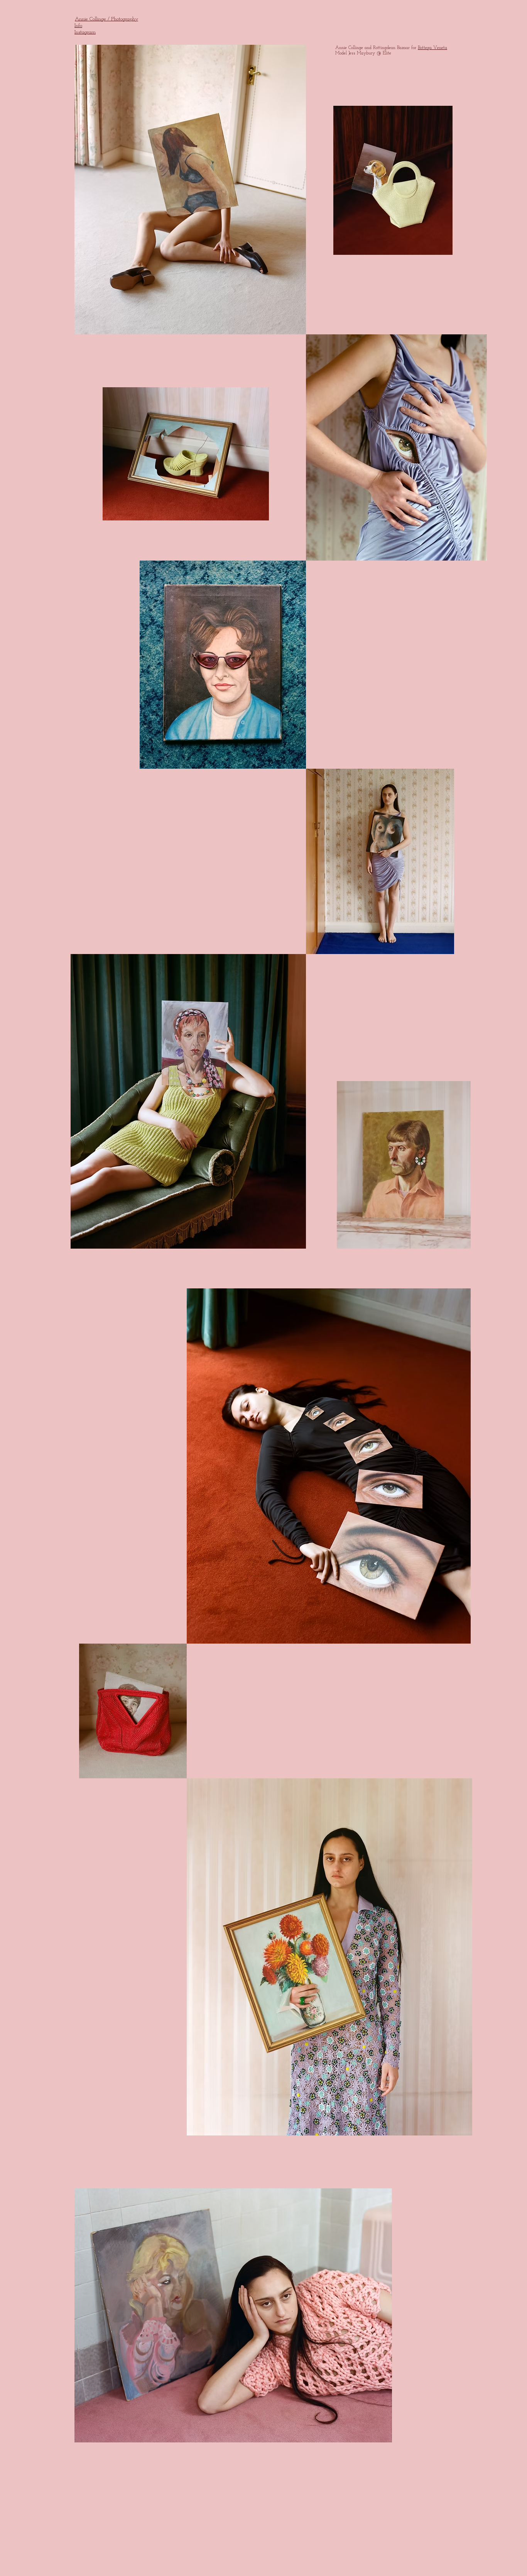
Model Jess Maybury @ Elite (363, 53)
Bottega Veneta (432, 48)
